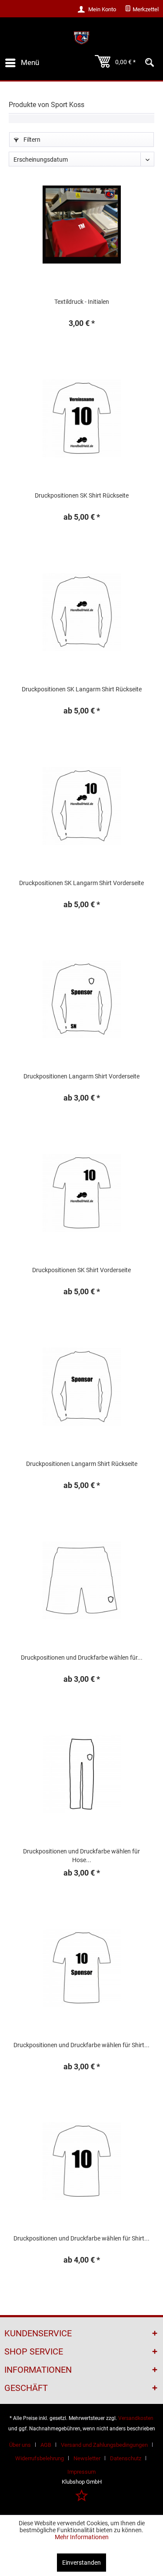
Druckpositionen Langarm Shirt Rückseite (82, 1464)
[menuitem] (142, 10)
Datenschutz (126, 2458)
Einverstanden (81, 2563)
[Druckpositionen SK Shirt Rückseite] (81, 418)
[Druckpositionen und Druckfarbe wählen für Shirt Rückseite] (81, 2161)
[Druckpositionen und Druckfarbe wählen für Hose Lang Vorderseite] (81, 1774)
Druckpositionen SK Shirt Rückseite (82, 495)
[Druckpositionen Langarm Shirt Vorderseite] (81, 999)
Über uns (20, 2445)
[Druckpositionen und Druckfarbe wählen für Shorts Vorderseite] (81, 1580)
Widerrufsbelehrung (40, 2458)
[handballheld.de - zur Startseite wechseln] (81, 38)
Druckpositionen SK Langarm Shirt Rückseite (82, 689)
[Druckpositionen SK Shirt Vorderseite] (81, 1193)
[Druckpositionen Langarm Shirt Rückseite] (81, 1387)
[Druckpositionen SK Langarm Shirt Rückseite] (81, 612)
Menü (30, 62)
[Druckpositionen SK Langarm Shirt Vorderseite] (81, 806)
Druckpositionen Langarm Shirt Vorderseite (81, 1076)
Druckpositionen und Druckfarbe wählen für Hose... (81, 1856)
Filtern (31, 140)
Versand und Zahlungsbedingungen (104, 2445)
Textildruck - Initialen (82, 302)
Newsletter (87, 2458)
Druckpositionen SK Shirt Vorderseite (81, 1270)
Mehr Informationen (82, 2537)
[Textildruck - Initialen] (81, 225)
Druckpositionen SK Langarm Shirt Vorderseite (81, 883)
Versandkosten (136, 2418)
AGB (46, 2445)
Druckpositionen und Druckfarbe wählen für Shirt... (81, 2045)
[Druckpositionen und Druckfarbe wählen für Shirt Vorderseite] (81, 1968)
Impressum (81, 2472)
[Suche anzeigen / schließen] (150, 63)
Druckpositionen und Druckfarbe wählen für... (82, 1658)
